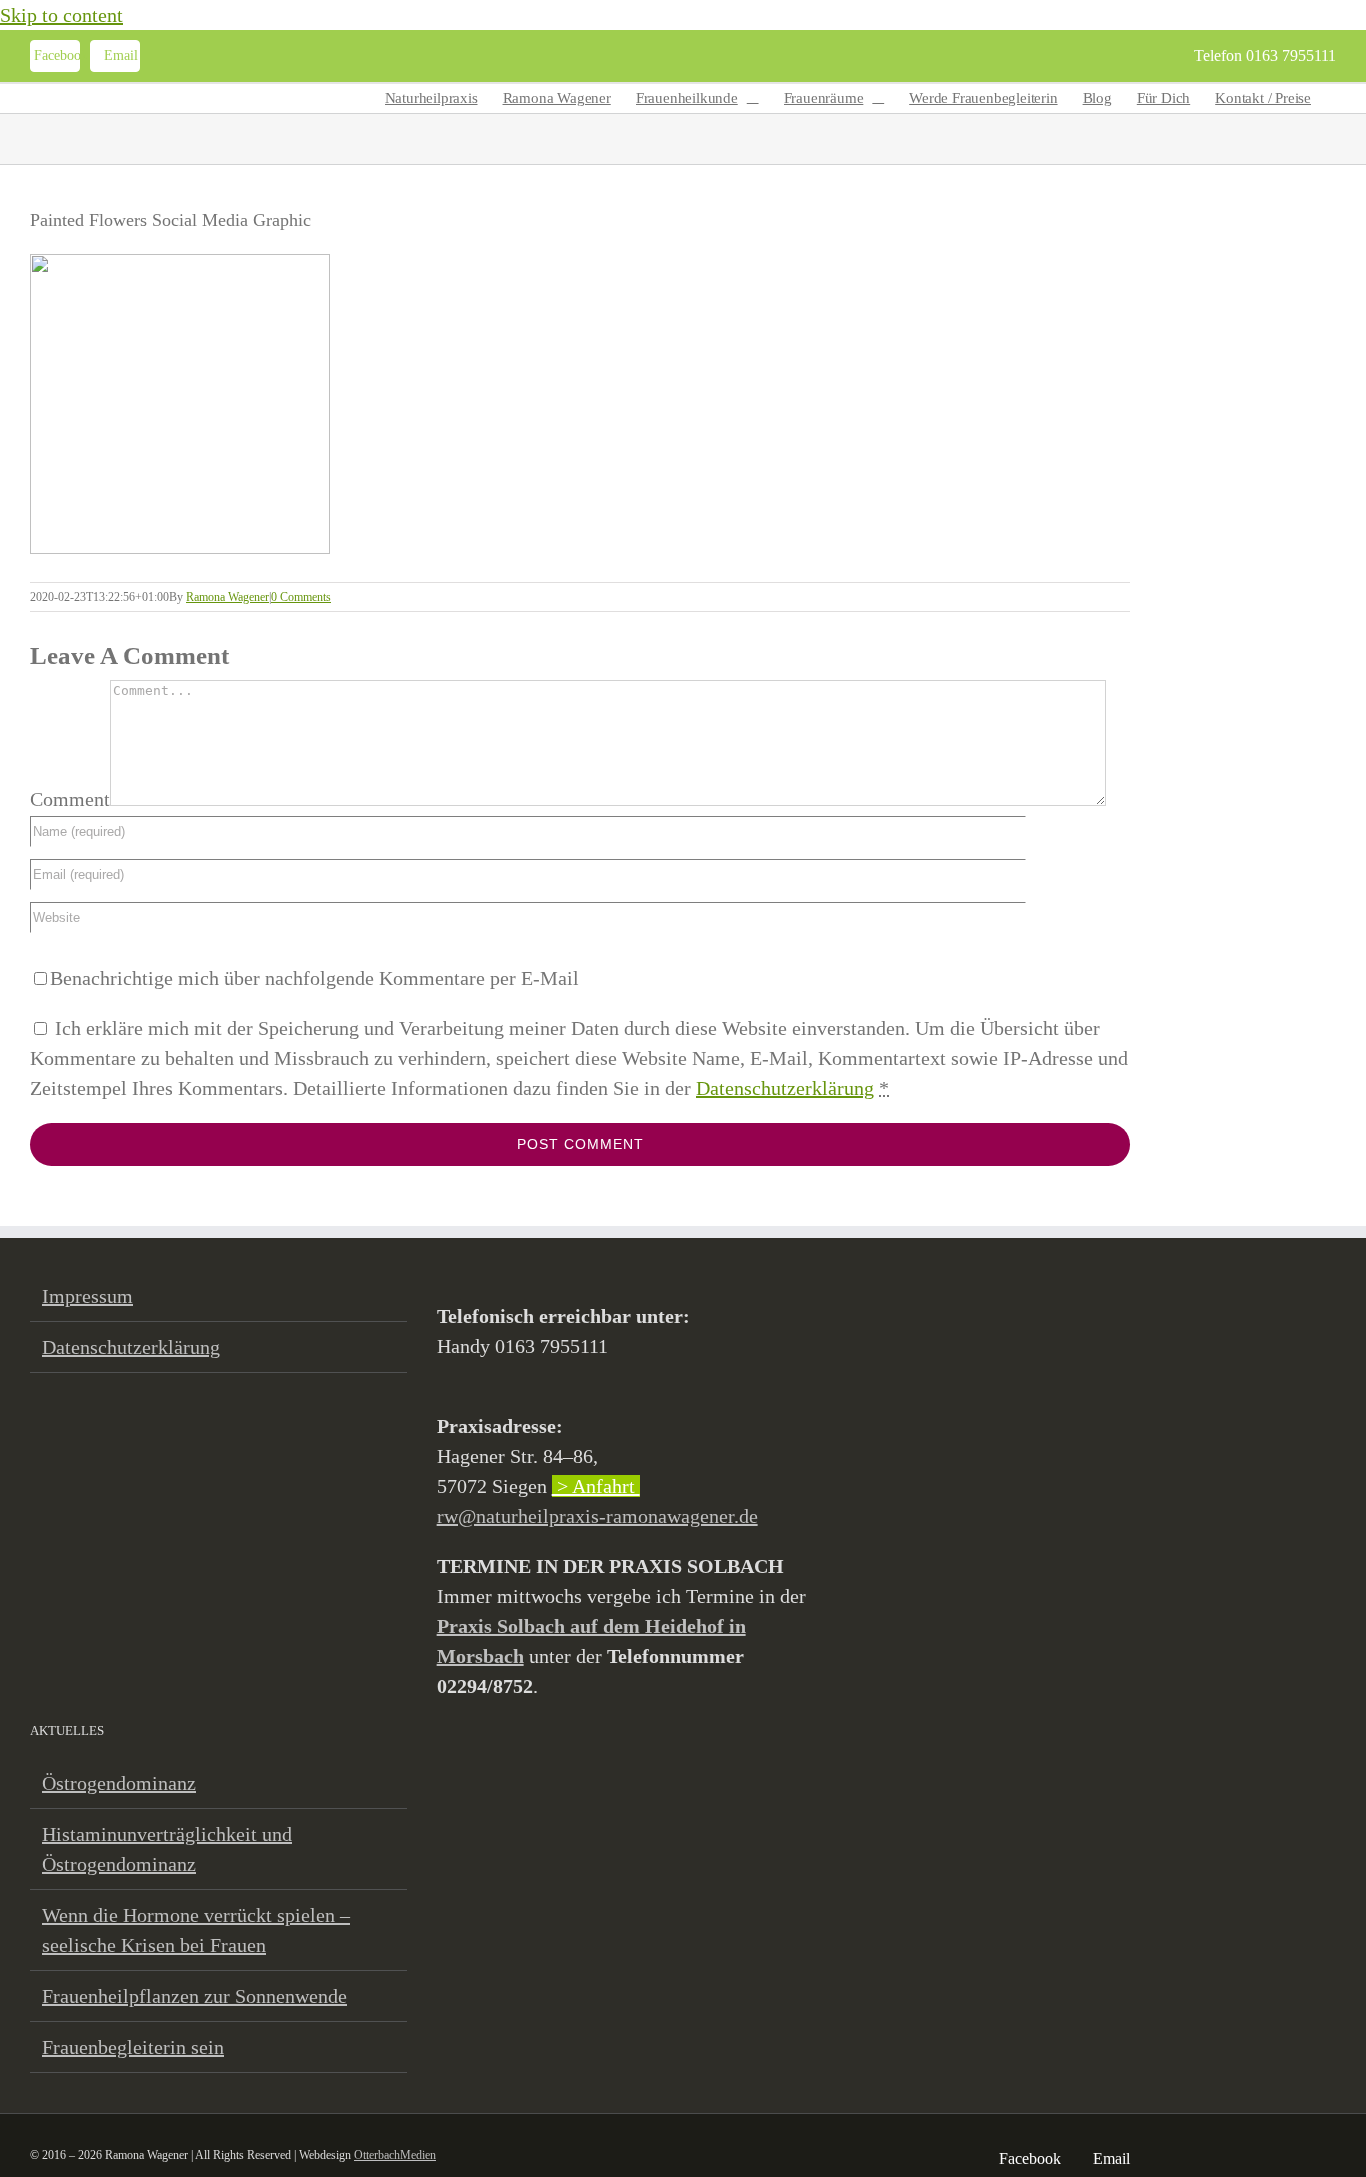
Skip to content (61, 15)
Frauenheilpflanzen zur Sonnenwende (194, 1996)
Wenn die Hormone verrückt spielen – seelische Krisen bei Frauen (196, 1930)
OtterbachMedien (395, 2155)
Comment (70, 799)
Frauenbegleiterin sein (133, 2047)
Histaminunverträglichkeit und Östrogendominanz (167, 1849)
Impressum (87, 1296)
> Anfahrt (596, 1486)
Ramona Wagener (227, 597)
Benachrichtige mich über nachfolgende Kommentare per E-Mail (314, 978)
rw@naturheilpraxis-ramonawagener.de (597, 1516)
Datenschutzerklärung (785, 1088)
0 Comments (301, 597)
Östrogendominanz (119, 1783)
